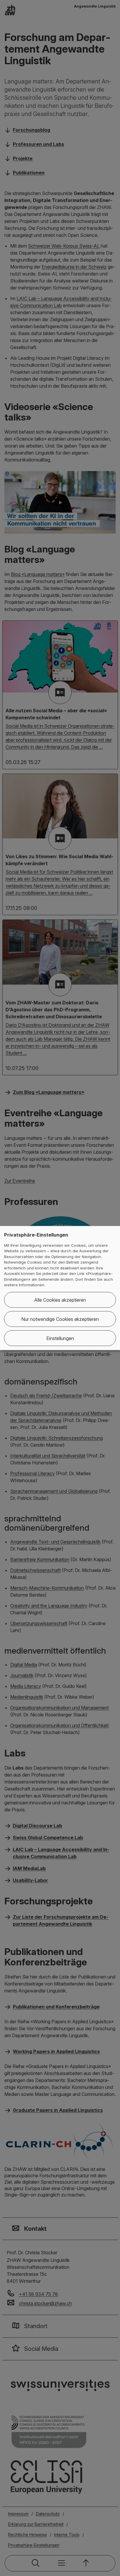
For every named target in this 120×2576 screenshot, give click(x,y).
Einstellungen (60, 1338)
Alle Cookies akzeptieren (60, 1300)
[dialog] (60, 1288)
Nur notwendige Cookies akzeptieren (60, 1319)
